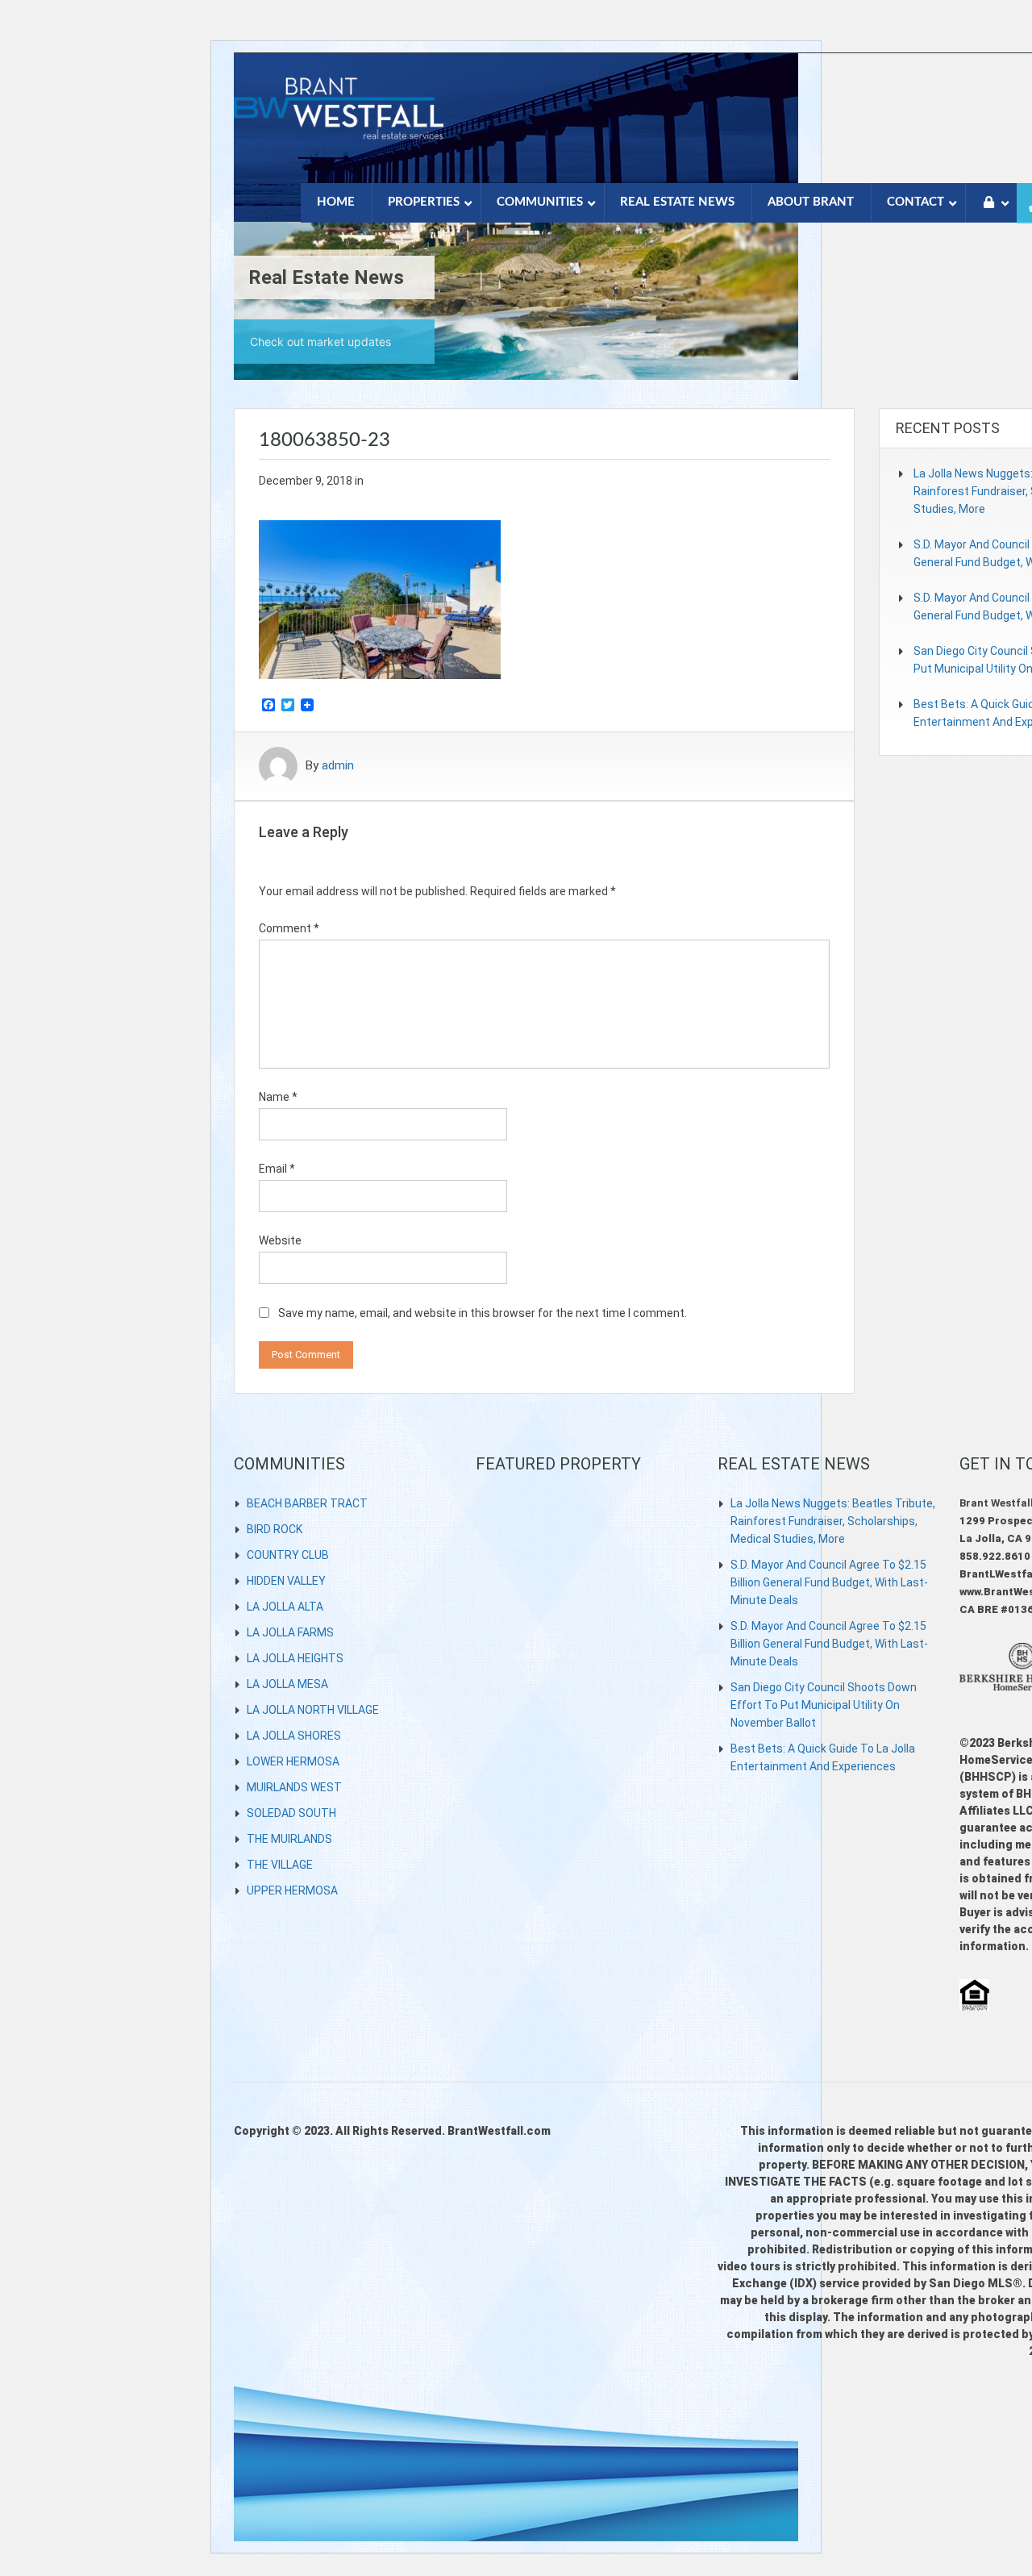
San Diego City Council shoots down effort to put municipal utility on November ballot (824, 1705)
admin (338, 766)
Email (277, 1169)
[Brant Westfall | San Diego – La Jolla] (339, 117)
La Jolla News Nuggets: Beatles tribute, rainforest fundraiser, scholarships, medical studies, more (833, 1521)
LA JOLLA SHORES (294, 1736)
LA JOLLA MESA (287, 1684)
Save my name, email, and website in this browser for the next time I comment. (483, 1313)
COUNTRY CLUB (288, 1555)
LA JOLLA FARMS (290, 1632)
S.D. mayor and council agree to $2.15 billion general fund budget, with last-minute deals (829, 1582)
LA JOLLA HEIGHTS (295, 1658)
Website (280, 1240)
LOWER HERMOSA (293, 1761)
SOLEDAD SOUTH (291, 1813)
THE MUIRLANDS (289, 1839)
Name (278, 1097)
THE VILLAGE (280, 1865)
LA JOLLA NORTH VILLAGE (313, 1710)
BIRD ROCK (275, 1529)
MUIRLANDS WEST (294, 1787)
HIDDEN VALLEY (286, 1581)
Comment (289, 928)
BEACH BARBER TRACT (307, 1503)
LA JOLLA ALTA (285, 1607)
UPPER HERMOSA (292, 1890)
